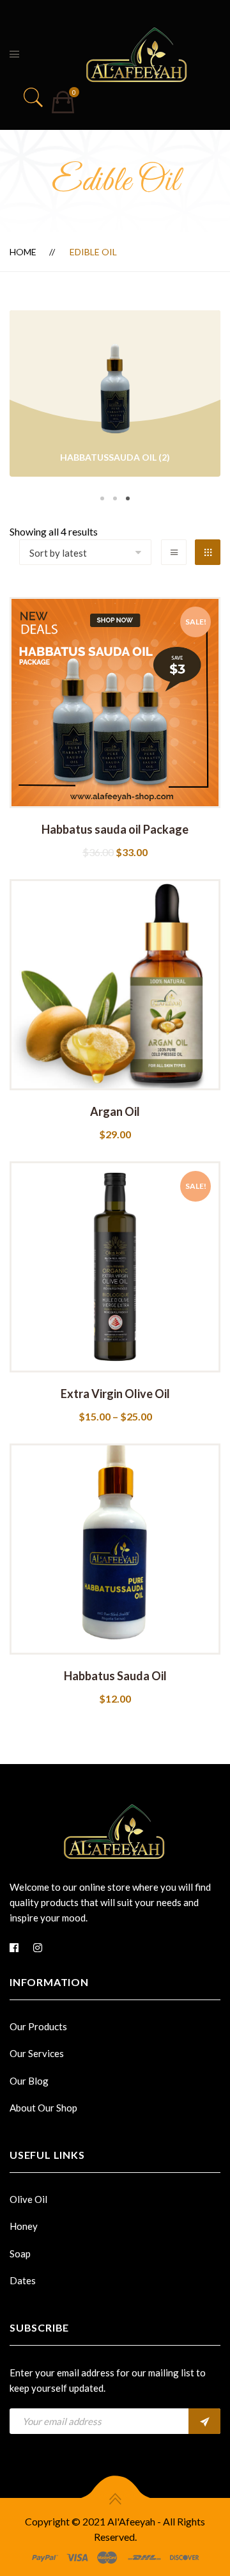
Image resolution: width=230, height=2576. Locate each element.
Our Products (38, 2026)
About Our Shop (43, 2108)
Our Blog (29, 2081)
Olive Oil (28, 2199)
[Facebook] (14, 1948)
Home (23, 252)
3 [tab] (128, 498)
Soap (20, 2254)
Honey (24, 2226)
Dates (23, 2280)
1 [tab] (102, 498)
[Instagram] (38, 1948)
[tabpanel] (115, 395)
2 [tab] (115, 498)
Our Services (37, 2053)
